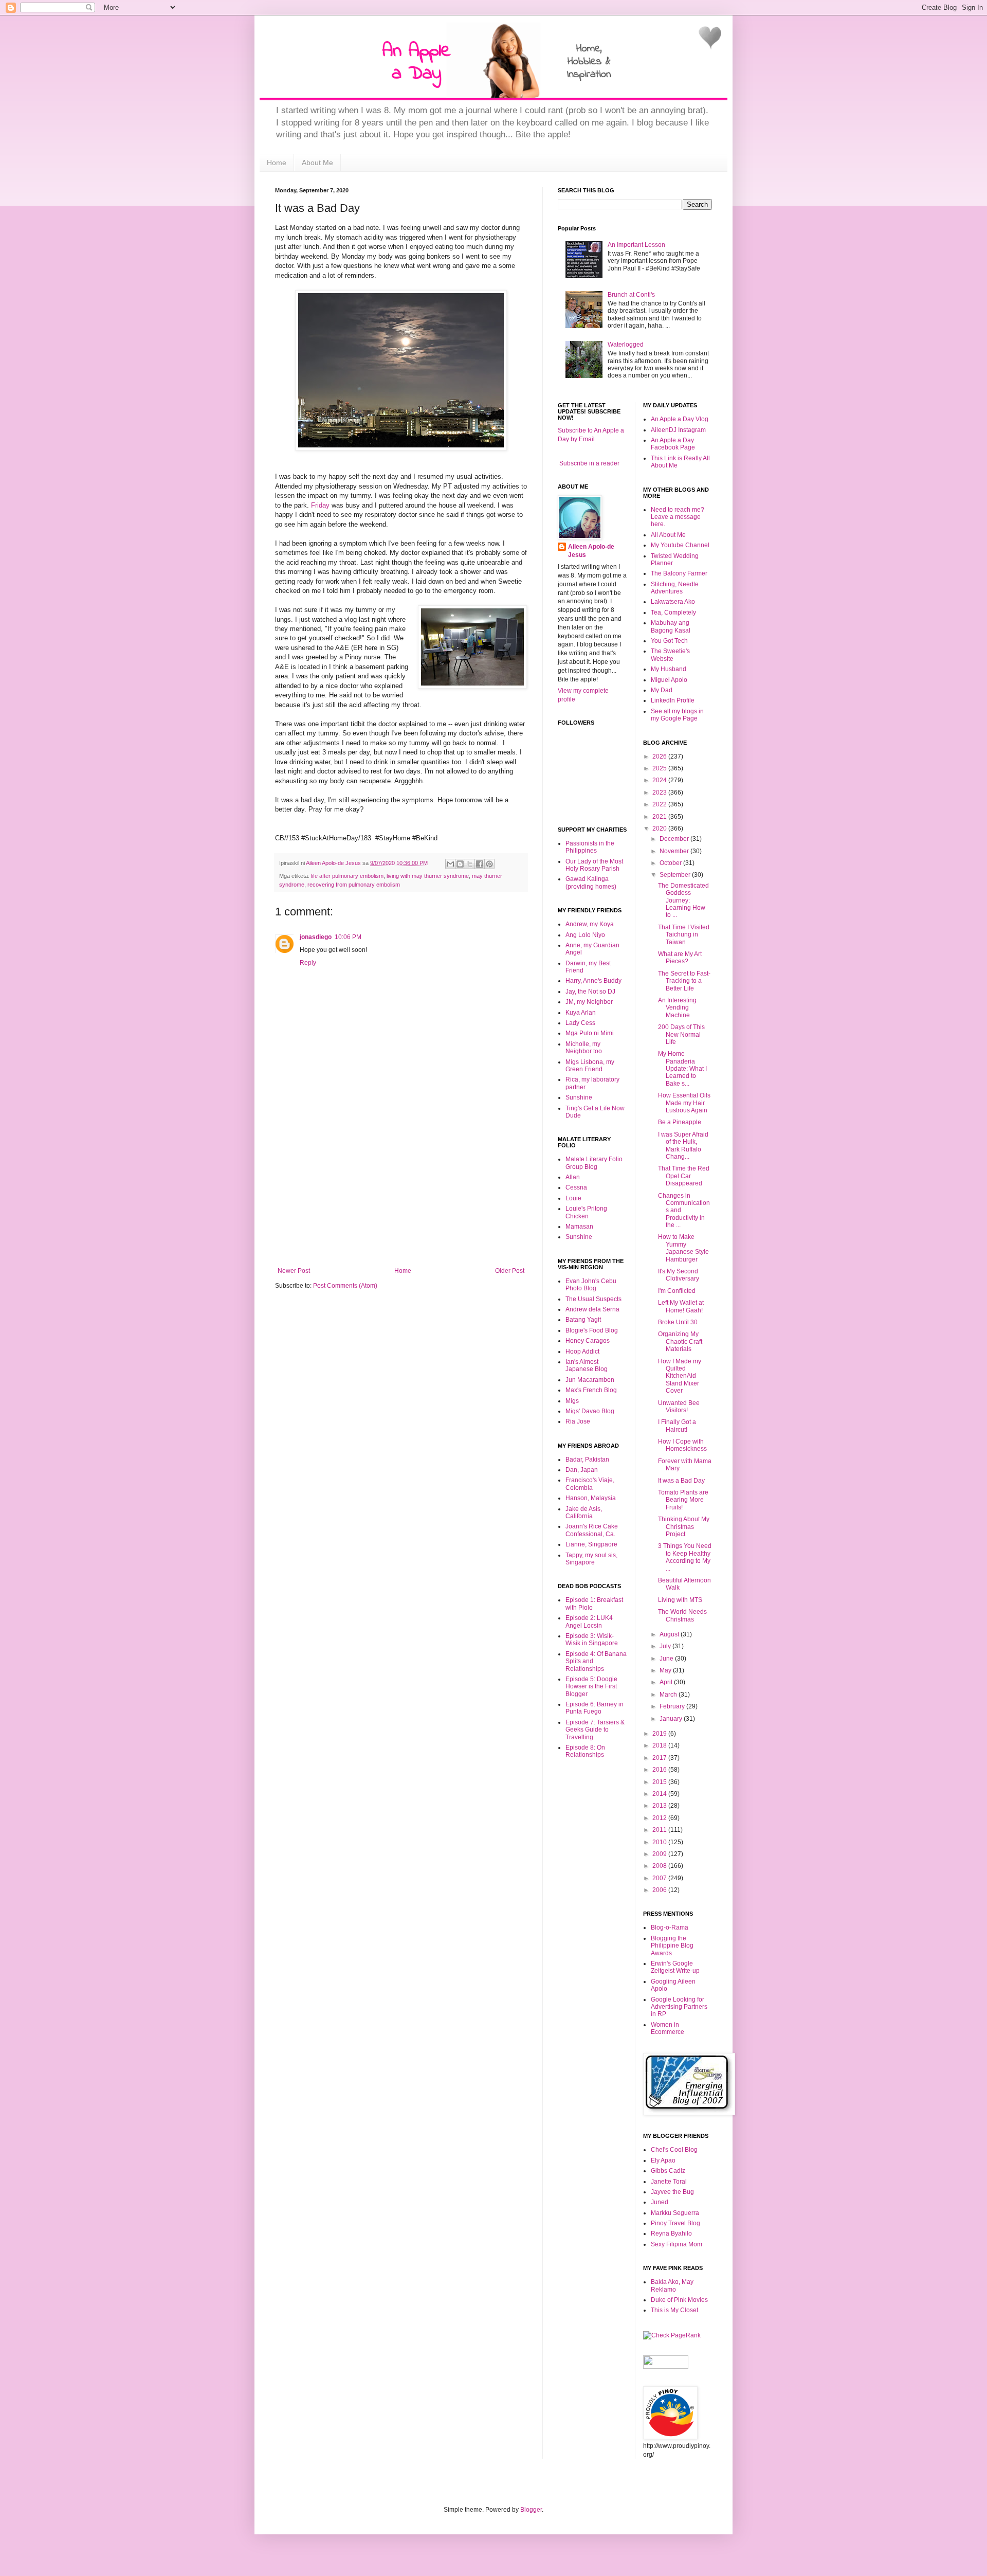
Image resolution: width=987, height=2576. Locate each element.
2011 (660, 1830)
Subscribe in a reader (589, 463)
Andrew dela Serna (592, 1309)
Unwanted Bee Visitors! (679, 1407)
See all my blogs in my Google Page (677, 715)
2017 (660, 1758)
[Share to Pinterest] (489, 864)
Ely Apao (663, 2160)
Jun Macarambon (590, 1380)
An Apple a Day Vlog (680, 419)
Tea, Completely (673, 613)
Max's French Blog (591, 1390)
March (669, 1695)
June (667, 1659)
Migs (572, 1401)
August (670, 1634)
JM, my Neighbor (589, 1002)
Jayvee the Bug (672, 2192)
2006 (660, 1890)
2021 (660, 817)
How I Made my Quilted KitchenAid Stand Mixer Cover (680, 1376)
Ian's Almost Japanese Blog (587, 1365)
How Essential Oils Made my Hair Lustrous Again (684, 1103)
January (672, 1719)
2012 (660, 1818)
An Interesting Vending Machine (677, 1008)
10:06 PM (348, 937)
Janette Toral (669, 2182)
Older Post (510, 1271)
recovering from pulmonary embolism (354, 885)
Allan (573, 1177)
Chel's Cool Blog (674, 2150)
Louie (573, 1198)
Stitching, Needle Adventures (675, 588)
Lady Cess (580, 1023)
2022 (660, 804)
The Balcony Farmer (679, 573)
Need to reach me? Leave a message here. (678, 517)
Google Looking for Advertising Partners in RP (679, 2007)
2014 (660, 1794)
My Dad (662, 690)
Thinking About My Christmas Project (684, 1527)
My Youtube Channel (680, 545)
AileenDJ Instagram (678, 430)
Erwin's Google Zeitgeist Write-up (675, 1967)
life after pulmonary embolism (347, 876)
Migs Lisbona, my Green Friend (590, 1066)
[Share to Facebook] (480, 864)
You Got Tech (669, 641)
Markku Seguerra (675, 2213)
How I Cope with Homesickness (682, 1445)
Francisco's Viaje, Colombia (590, 1484)
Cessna (576, 1187)
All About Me (668, 535)
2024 (660, 780)
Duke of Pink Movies (679, 2300)
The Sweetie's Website (670, 655)
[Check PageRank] (672, 2335)
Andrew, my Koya (590, 924)
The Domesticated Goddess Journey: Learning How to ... (683, 900)
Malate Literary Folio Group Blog (594, 1163)
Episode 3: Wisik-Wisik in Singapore (592, 1640)
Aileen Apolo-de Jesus (591, 551)
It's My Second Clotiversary (679, 1275)
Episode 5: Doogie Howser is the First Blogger (591, 1687)
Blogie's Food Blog (592, 1330)
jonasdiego (316, 937)
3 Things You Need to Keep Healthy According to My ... (685, 1557)
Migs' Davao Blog (590, 1411)
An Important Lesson (636, 245)
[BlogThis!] (460, 864)
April (667, 1682)
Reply (308, 963)
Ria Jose (578, 1421)
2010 (660, 1842)
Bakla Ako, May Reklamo (672, 2285)
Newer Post (294, 1271)
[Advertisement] (401, 1190)
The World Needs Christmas (682, 1615)
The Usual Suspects (593, 1299)
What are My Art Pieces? (680, 958)
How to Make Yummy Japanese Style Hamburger (683, 1248)
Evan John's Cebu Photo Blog (591, 1285)
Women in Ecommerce (668, 2028)
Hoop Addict (582, 1352)
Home (277, 163)
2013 (660, 1806)
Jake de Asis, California (584, 1512)
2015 (660, 1782)
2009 (660, 1854)
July (666, 1646)
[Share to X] (470, 864)
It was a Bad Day (681, 1481)
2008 (660, 1866)
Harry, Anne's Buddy (593, 981)
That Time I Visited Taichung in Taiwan (684, 935)
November (675, 851)
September (676, 875)
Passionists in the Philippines (590, 847)
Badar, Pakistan (587, 1460)
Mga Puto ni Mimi (590, 1033)
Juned (660, 2202)
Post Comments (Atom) (345, 1286)
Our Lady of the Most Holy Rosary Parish (594, 865)
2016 (660, 1770)
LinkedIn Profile (673, 700)
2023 (660, 792)
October (671, 863)
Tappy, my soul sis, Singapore (591, 1559)
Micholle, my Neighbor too (584, 1048)
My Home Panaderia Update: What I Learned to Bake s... (682, 1069)
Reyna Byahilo (671, 2233)
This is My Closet (674, 2310)
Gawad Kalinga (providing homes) (591, 882)
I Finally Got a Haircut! (677, 1426)
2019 (660, 1734)
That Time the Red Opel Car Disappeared (684, 1176)
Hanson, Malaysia (591, 1498)
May (666, 1670)
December (675, 839)
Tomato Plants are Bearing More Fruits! (683, 1500)
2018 (660, 1745)
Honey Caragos (588, 1341)
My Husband (669, 669)
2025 (660, 768)
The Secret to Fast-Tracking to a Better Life (684, 981)
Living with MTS (680, 1600)
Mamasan (579, 1227)
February (673, 1706)
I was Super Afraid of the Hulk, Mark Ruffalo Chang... (683, 1146)
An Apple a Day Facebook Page (673, 444)
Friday (320, 505)
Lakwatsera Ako (673, 602)
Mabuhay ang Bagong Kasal (671, 626)
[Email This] (450, 864)
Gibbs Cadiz (668, 2171)
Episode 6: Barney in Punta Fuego (595, 1708)
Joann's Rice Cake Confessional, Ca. (592, 1530)
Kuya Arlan (581, 1013)
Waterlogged (626, 345)
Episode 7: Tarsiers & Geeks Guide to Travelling (595, 1730)
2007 (660, 1878)
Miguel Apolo (669, 680)
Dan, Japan (582, 1470)
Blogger (531, 2510)
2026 (660, 756)
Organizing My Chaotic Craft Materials (680, 1341)
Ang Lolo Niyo (585, 935)
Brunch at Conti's (631, 295)
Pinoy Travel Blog (675, 2223)
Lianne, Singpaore (591, 1544)
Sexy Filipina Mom (677, 2244)
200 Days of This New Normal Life (681, 1034)
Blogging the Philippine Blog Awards (672, 1946)
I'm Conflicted (677, 1291)
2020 (660, 828)
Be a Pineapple (680, 1122)
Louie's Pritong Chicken (586, 1212)
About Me (317, 163)
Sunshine (579, 1097)
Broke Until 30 (678, 1322)
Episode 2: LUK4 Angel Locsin (589, 1622)
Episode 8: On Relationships (585, 1751)
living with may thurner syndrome (428, 876)
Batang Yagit (583, 1320)
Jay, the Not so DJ (590, 992)
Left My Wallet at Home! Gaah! (681, 1306)
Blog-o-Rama (670, 1928)
